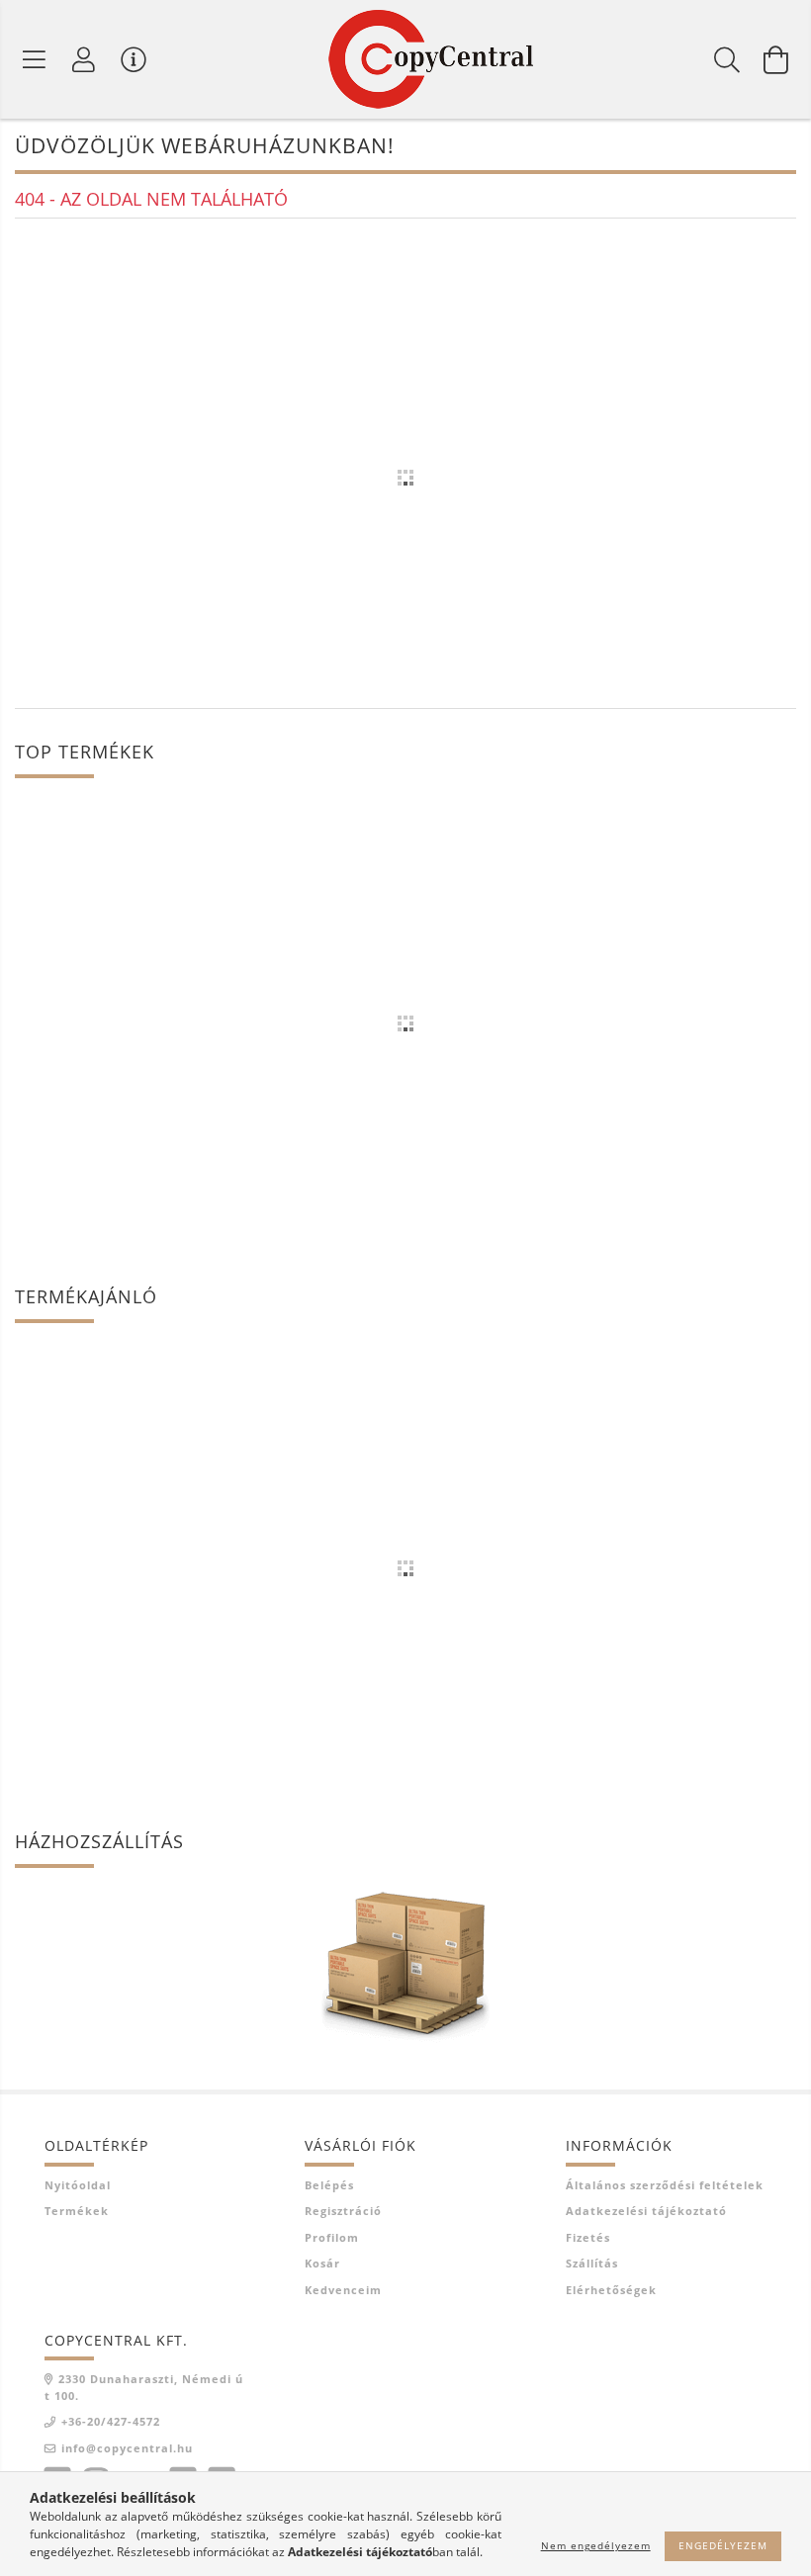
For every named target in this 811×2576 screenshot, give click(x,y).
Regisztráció (343, 2211)
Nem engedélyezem (596, 2545)
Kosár (322, 2263)
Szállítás (592, 2263)
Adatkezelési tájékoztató (646, 2211)
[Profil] (84, 59)
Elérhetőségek (611, 2290)
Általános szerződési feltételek (665, 2185)
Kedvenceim (343, 2290)
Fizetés (588, 2237)
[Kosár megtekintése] (776, 59)
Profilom (332, 2237)
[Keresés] (727, 59)
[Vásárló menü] (134, 59)
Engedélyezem (723, 2545)
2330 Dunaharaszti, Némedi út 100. (144, 2387)
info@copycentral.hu (127, 2448)
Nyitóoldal (78, 2185)
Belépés (329, 2185)
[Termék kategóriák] (35, 59)
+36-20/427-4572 (111, 2421)
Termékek (77, 2211)
